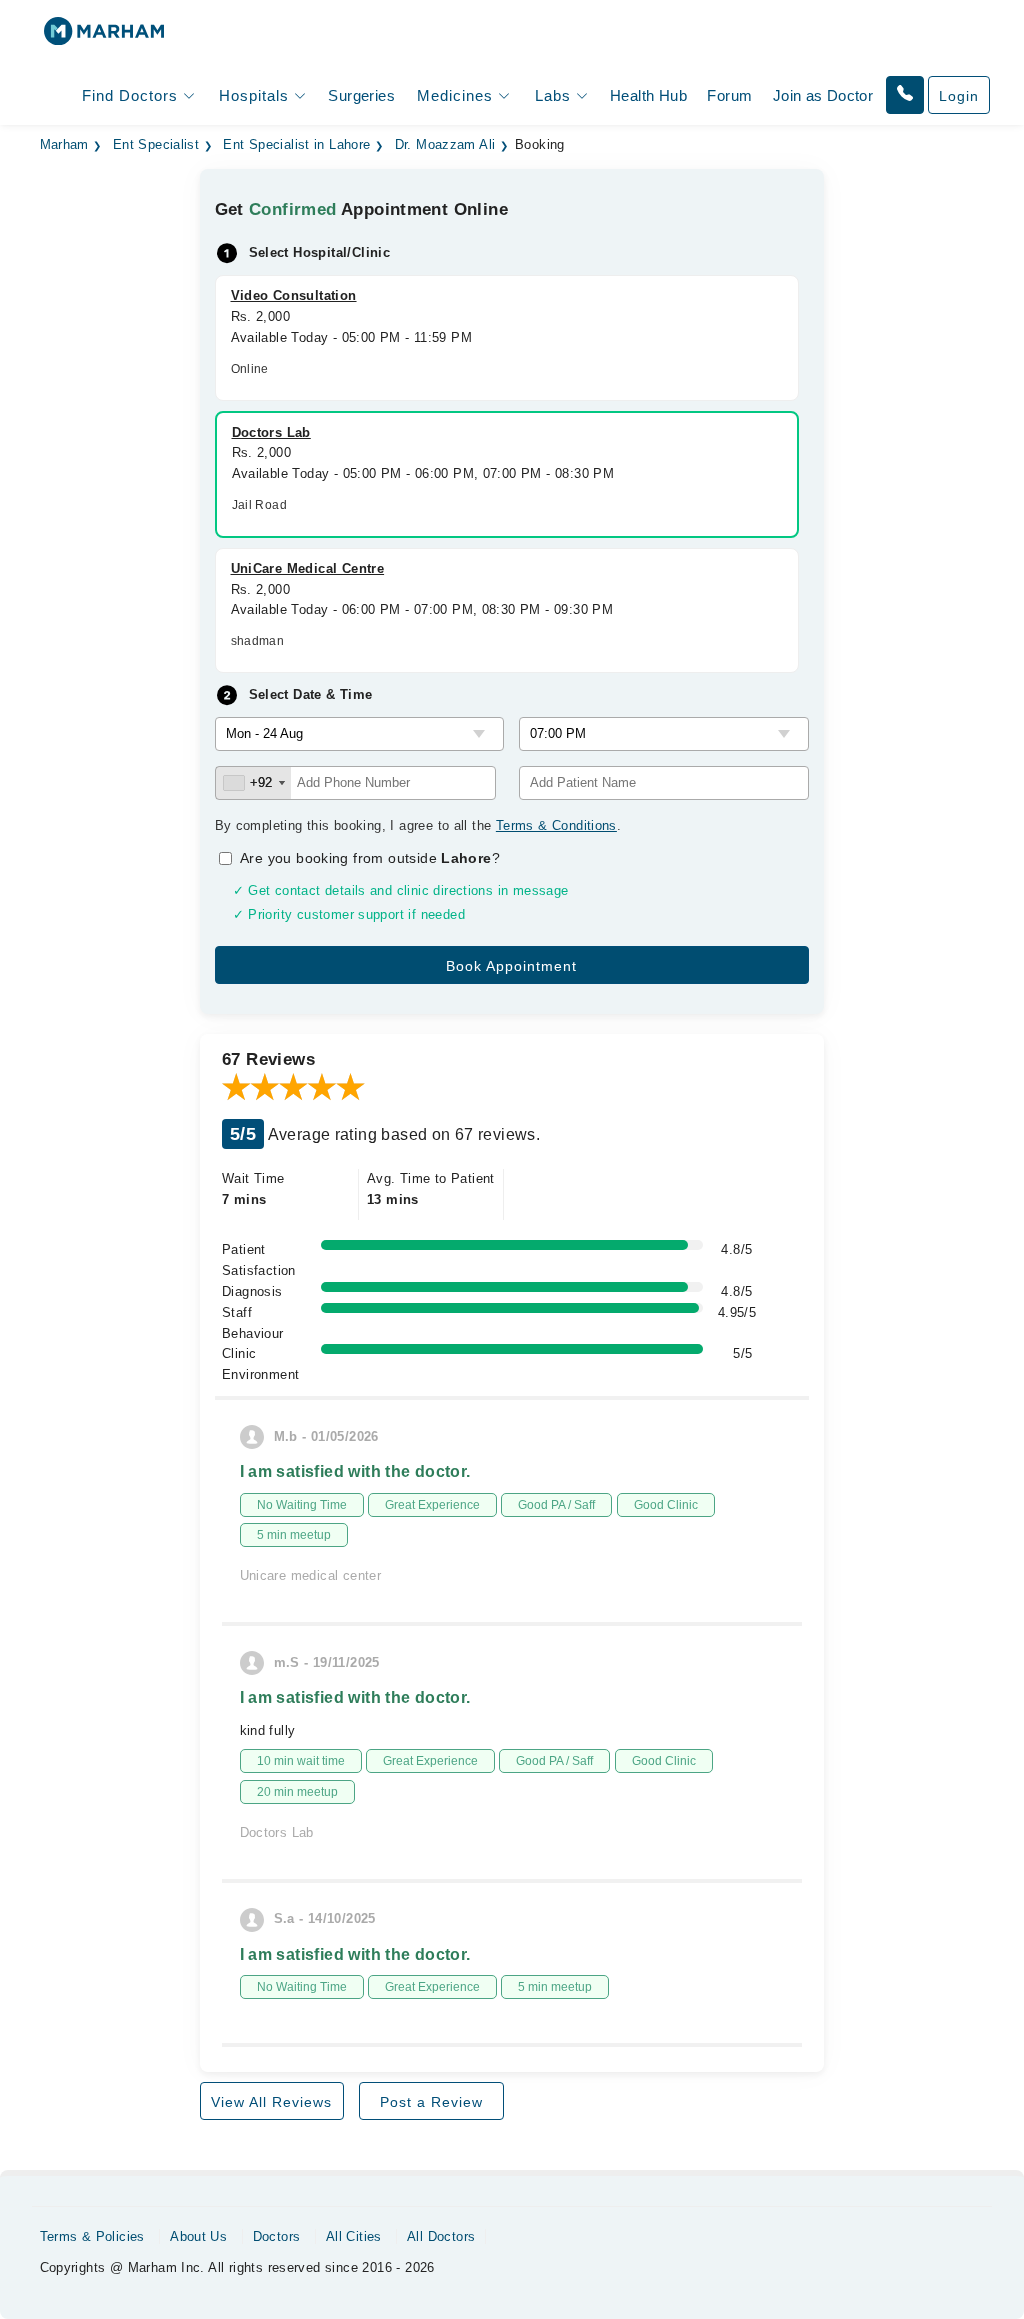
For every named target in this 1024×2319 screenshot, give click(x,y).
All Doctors (441, 2236)
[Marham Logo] (104, 37)
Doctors (277, 2236)
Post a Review (431, 2102)
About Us (198, 2236)
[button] (905, 95)
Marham (64, 145)
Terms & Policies (92, 2236)
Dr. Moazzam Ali (445, 145)
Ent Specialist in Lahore (296, 145)
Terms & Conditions (556, 825)
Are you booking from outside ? (370, 858)
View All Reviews (271, 2102)
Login (959, 96)
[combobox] (253, 783)
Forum (729, 95)
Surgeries (361, 95)
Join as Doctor (823, 95)
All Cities (354, 2236)
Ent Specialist (156, 145)
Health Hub (648, 95)
